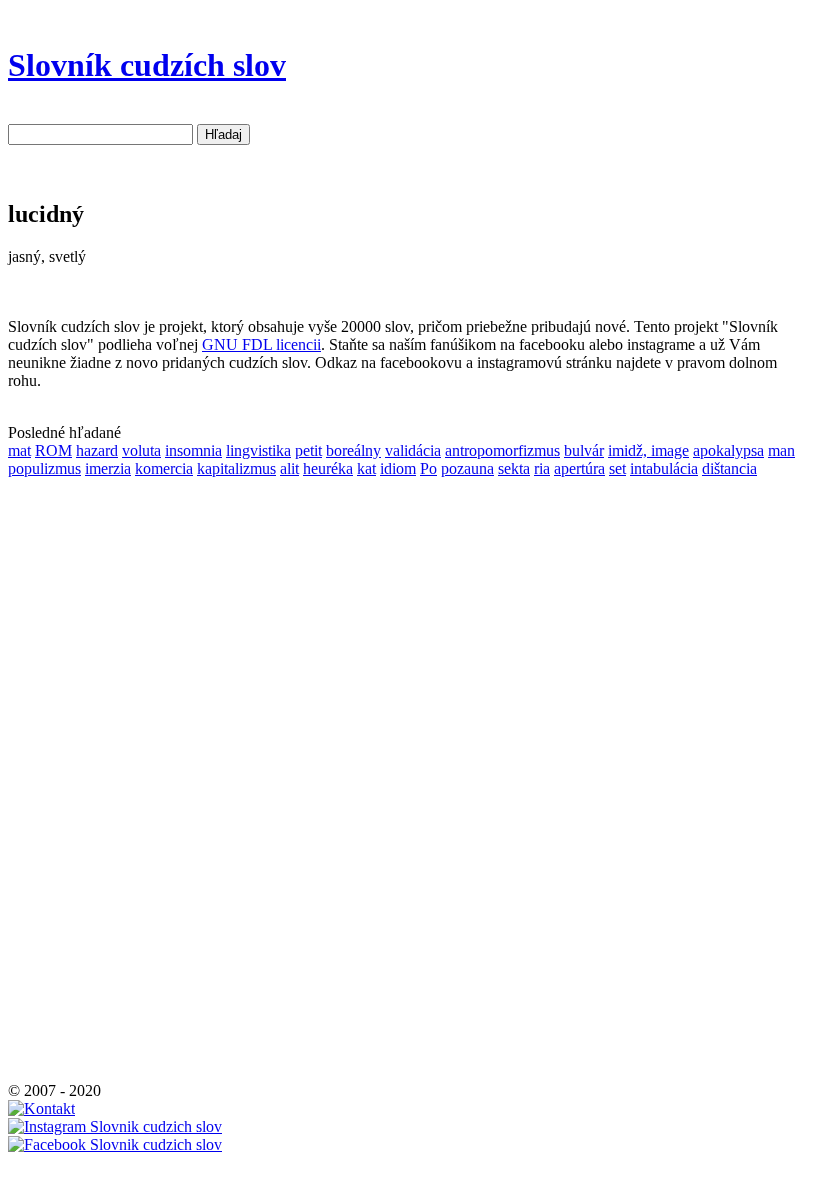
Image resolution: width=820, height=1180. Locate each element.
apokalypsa (728, 450)
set (617, 468)
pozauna (467, 468)
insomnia (193, 450)
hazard (97, 450)
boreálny (353, 450)
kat (366, 468)
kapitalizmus (236, 468)
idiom (398, 468)
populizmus (44, 468)
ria (542, 468)
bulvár (584, 450)
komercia (164, 468)
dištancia (729, 468)
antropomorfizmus (502, 450)
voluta (141, 450)
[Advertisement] (68, 778)
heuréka (328, 468)
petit (308, 450)
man (781, 450)
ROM (53, 450)
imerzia (108, 468)
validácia (413, 450)
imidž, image (648, 450)
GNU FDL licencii (261, 344)
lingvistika (258, 450)
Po (428, 468)
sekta (514, 468)
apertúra (579, 468)
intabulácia (664, 468)
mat (19, 450)
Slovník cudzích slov (147, 65)
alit (289, 468)
